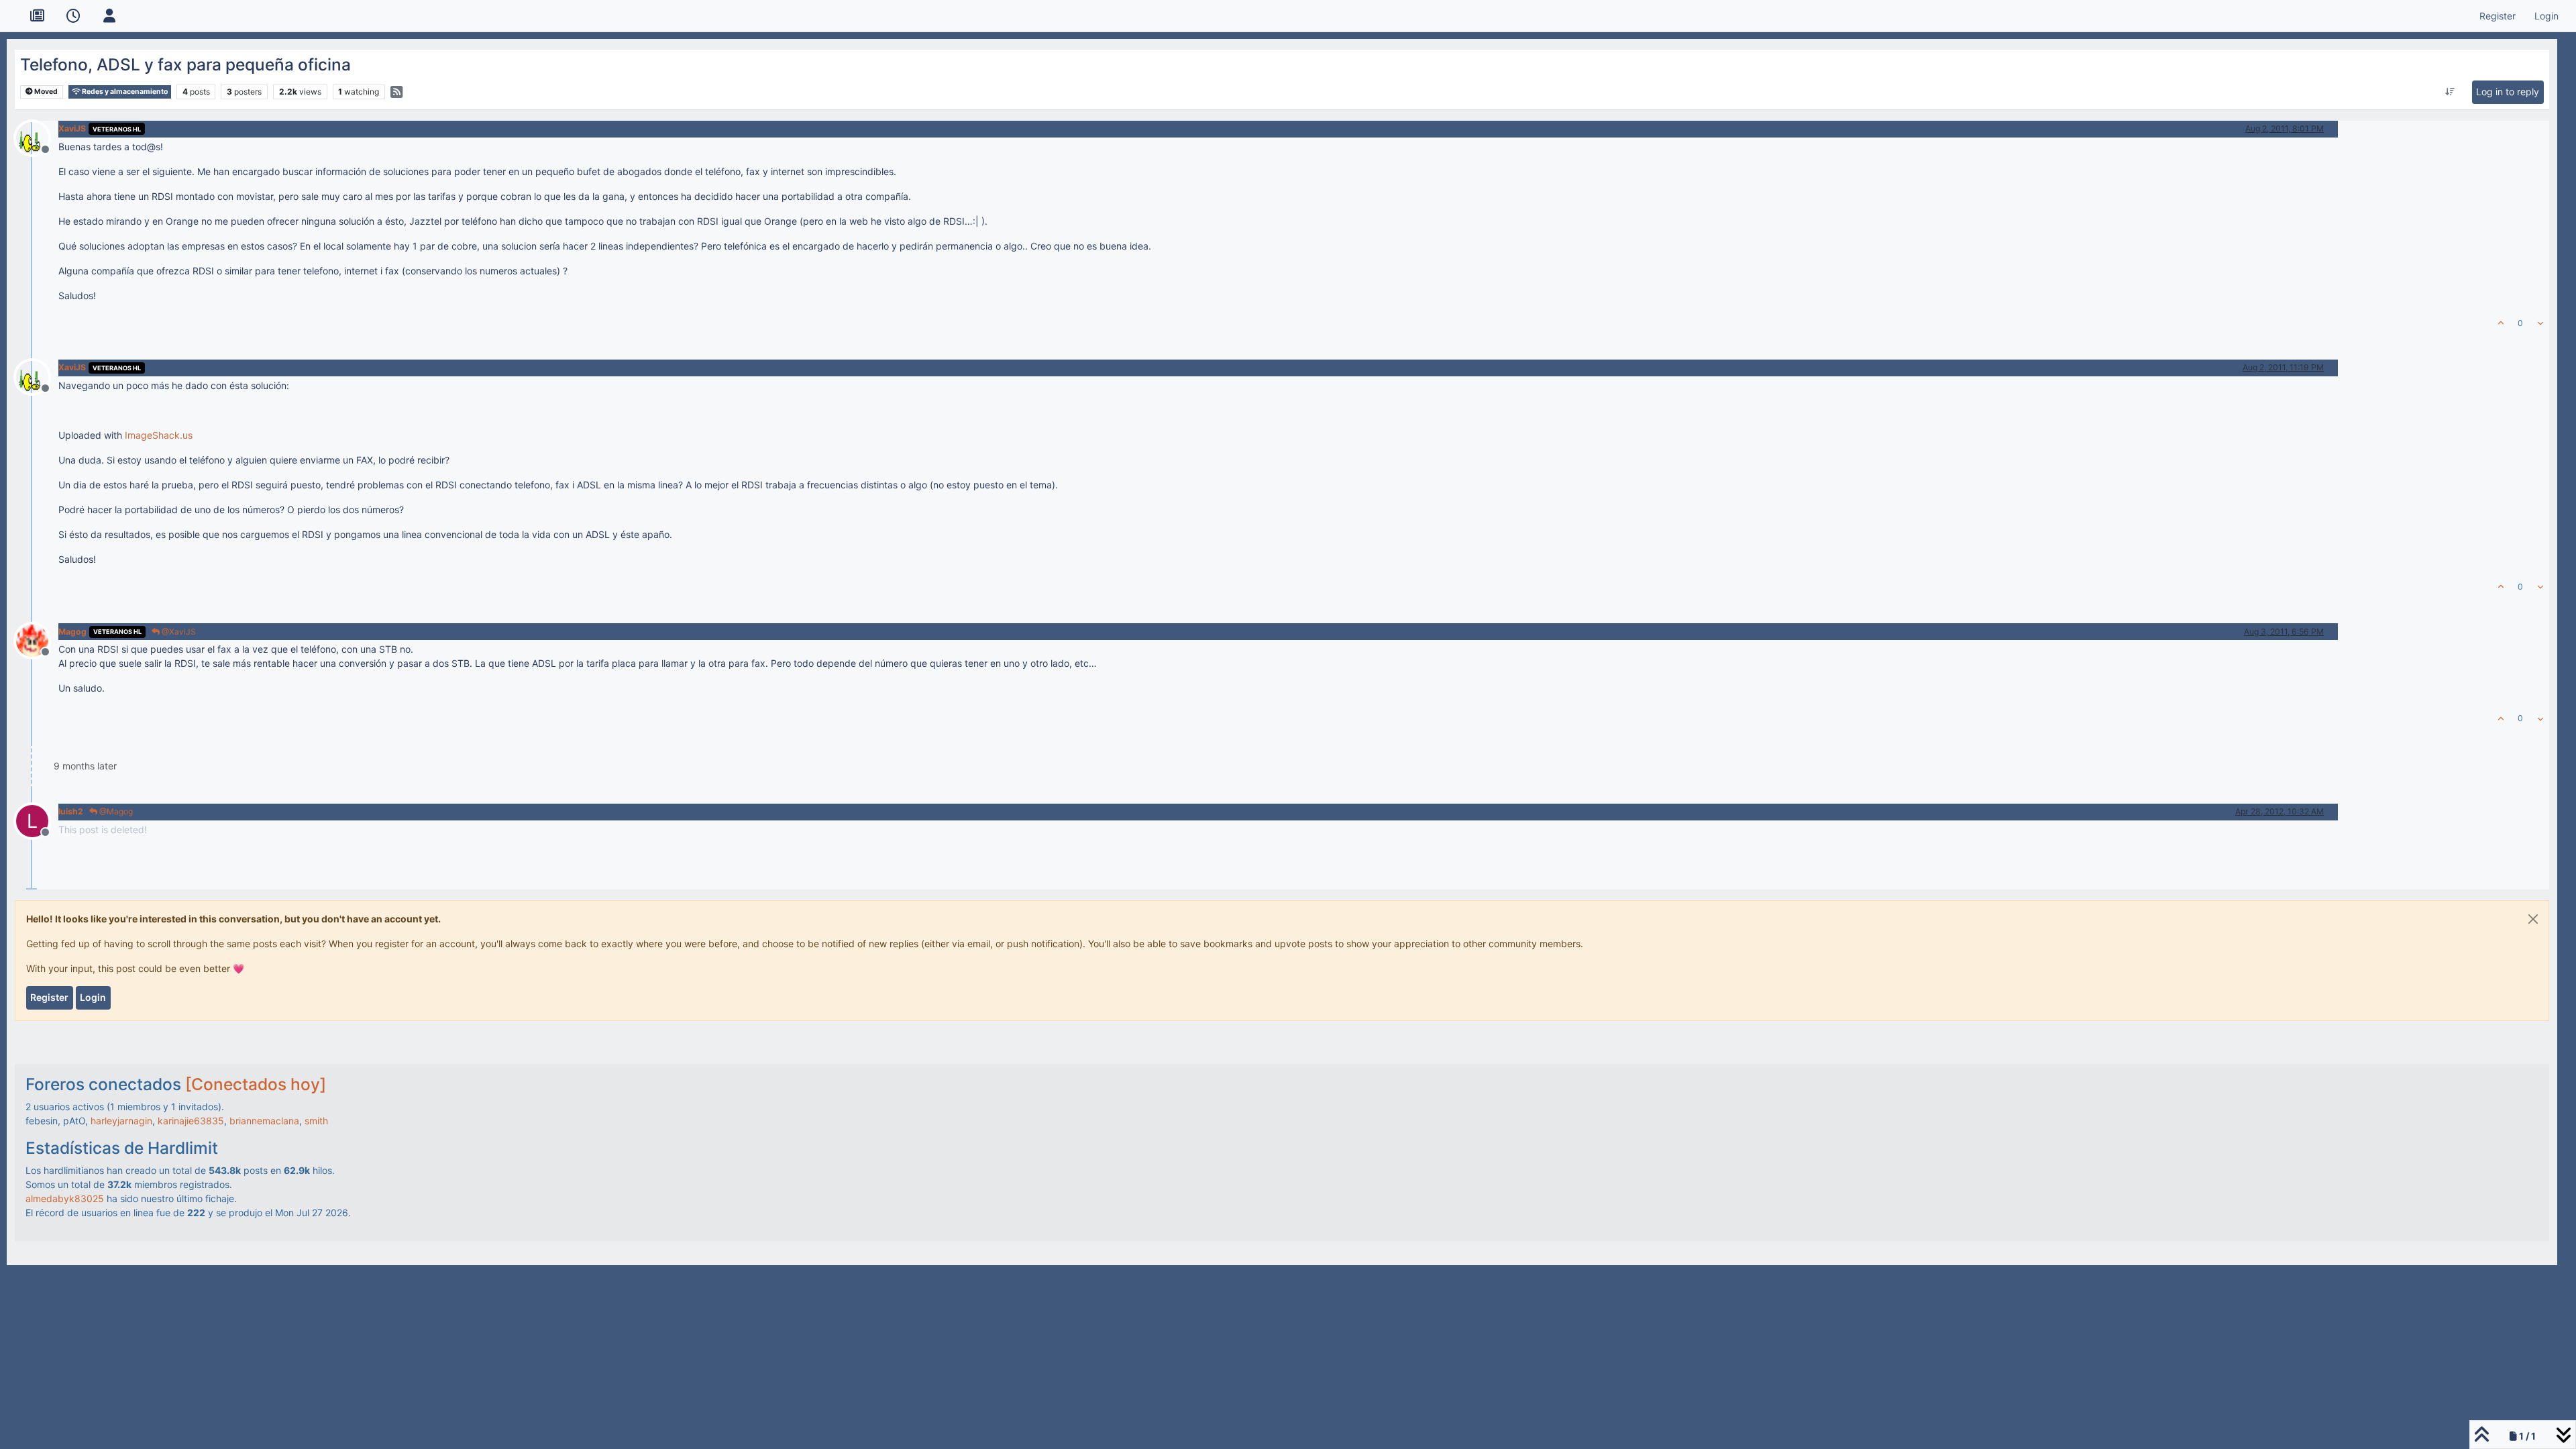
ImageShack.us (159, 435)
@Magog (115, 811)
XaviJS (72, 128)
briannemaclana (264, 1121)
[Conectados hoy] (256, 1084)
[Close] (2533, 919)
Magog (72, 632)
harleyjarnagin (121, 1121)
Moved (45, 92)
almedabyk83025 (65, 1198)
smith (316, 1121)
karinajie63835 (191, 1121)
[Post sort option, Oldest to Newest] (2450, 92)
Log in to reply (2508, 92)
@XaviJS (178, 632)
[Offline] (37, 137)
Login (93, 997)
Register (49, 997)
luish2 (71, 811)
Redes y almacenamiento (124, 92)
